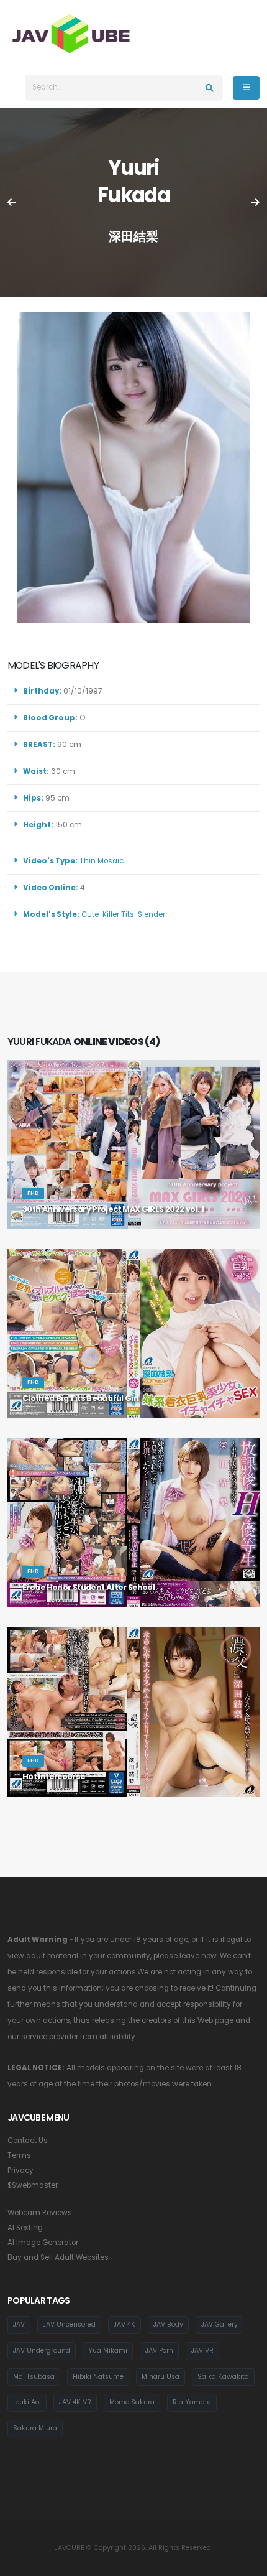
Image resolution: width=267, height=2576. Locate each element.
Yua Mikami (108, 2350)
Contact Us (28, 2141)
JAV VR (202, 2350)
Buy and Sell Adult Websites (58, 2257)
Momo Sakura (132, 2402)
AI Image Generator (43, 2243)
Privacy (20, 2170)
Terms (19, 2155)
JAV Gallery (219, 2324)
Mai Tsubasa (34, 2377)
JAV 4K (124, 2324)
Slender (152, 914)
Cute (90, 914)
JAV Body (168, 2324)
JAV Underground (42, 2350)
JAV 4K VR (75, 2402)
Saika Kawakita (223, 2377)
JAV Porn (159, 2350)
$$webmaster (33, 2185)
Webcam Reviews (40, 2213)
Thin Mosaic (102, 861)
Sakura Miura (35, 2428)
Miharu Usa (161, 2377)
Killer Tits (118, 914)
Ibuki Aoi (27, 2402)
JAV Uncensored (69, 2324)
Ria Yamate (192, 2402)
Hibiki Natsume (98, 2377)
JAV (19, 2324)
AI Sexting (25, 2228)
